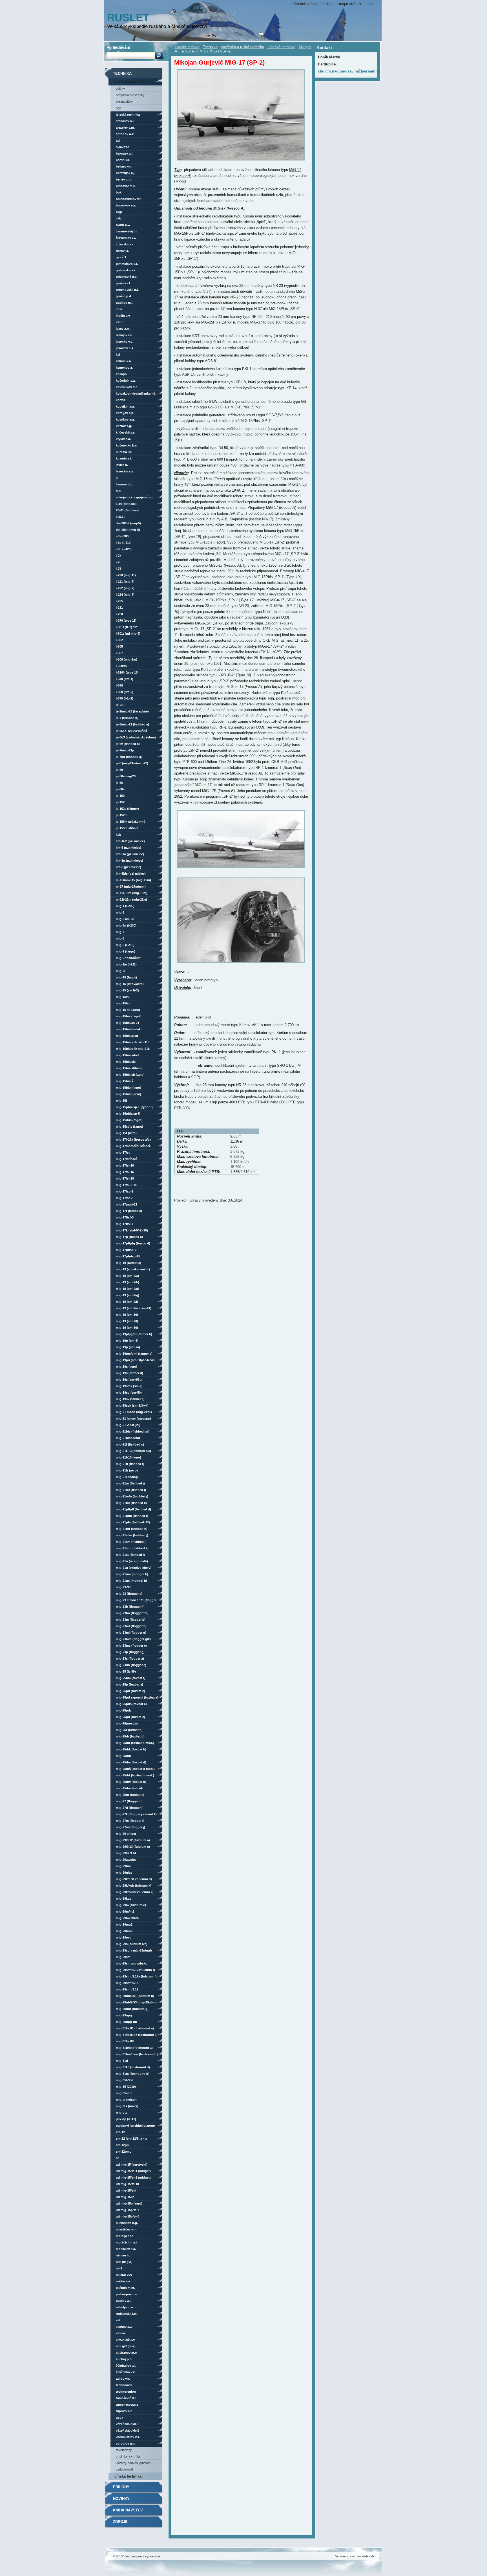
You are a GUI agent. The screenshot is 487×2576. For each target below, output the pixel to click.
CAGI (119, 212)
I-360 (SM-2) (125, 692)
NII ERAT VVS (124, 2275)
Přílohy (121, 2487)
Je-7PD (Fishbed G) (129, 757)
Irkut (119, 322)
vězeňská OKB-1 (127, 2424)
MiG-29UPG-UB (126, 2022)
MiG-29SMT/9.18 (127, 1983)
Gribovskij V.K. (126, 270)
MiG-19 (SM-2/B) (128, 1282)
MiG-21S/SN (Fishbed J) (132, 1535)
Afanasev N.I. (125, 121)
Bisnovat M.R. (125, 186)
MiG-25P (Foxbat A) (130, 1684)
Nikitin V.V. (123, 2281)
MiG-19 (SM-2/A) (127, 1276)
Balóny (120, 89)
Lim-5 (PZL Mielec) (129, 848)
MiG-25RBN (123, 1756)
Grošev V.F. (123, 283)
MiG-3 (120, 912)
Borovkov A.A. (126, 205)
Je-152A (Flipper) (127, 809)
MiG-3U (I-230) (126, 925)
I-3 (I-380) (123, 536)
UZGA (119, 2417)
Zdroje (120, 2522)
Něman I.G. (124, 2255)
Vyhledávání (118, 47)
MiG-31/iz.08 (125, 2041)
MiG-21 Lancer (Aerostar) (133, 1418)
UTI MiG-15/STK (126, 2190)
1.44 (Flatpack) (126, 504)
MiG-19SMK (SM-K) (129, 1386)
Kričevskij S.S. (126, 432)
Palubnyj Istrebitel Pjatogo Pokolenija (135, 2126)
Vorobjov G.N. (126, 2443)
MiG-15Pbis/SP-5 (128, 1114)
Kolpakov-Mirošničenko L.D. (136, 393)
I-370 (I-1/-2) (125, 698)
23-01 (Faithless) (128, 510)
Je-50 (119, 770)
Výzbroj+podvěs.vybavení (134, 2463)
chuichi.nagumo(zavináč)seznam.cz (349, 71)
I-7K (119, 556)
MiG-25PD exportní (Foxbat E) (137, 1697)
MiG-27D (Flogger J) (130, 1808)
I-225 (119, 601)
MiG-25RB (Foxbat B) (130, 1736)
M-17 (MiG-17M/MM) (131, 886)
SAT (118, 2320)
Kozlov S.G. (124, 426)
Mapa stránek (350, 4)
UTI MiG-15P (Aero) (129, 2203)
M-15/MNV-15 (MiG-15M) (133, 880)
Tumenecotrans (127, 2405)
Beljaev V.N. (124, 166)
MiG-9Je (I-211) (126, 964)
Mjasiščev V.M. (127, 2229)
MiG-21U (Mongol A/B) (132, 1561)
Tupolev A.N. (125, 2411)
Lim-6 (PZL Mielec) (129, 867)
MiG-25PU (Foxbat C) (130, 1717)
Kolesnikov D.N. (127, 387)
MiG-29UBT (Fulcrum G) (132, 2009)
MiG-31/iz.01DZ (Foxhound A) (137, 2035)
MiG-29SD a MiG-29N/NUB (134, 1950)
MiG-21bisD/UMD (128, 1438)
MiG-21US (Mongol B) (131, 1581)
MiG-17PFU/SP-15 (128, 1256)
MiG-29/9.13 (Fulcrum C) (133, 1847)
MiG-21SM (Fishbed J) (131, 1542)
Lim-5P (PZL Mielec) (130, 861)
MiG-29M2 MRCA (127, 1918)
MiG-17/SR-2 (124, 1198)
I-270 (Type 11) (126, 621)
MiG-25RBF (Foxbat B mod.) (135, 1743)
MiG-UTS (122, 2113)
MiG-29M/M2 (125, 1911)
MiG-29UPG (124, 2015)
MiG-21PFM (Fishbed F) (132, 1516)
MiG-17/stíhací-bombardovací (127, 1160)
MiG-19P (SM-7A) (128, 1347)
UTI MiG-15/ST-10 (127, 2184)
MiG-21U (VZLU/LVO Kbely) (134, 1568)
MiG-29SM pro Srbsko (132, 1963)
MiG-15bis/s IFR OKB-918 (133, 1049)
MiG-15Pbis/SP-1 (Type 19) (135, 1107)
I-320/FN (121, 666)
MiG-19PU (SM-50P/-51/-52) (135, 1360)
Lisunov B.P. (125, 484)
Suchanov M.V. (127, 2353)
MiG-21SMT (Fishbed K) (132, 1548)
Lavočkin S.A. (125, 471)
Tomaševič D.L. (126, 2398)
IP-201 (120, 705)
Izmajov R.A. (124, 335)
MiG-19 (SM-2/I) (127, 1302)
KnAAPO (121, 374)
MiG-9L (120, 971)
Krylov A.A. (123, 439)
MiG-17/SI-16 (125, 1172)
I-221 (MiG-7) (125, 582)
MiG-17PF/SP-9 (126, 1250)
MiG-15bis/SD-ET (127, 1055)
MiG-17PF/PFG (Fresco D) (133, 1243)
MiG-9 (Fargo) (126, 951)
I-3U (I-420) (124, 549)
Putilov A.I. (124, 2301)
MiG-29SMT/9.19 (127, 1989)
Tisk (329, 4)
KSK (118, 835)
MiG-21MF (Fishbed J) (131, 1490)
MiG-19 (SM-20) (127, 1321)
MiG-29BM (123, 1866)
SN (118, 2158)
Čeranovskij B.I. (127, 231)
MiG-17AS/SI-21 (127, 1204)
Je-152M (122, 815)
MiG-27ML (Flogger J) (130, 1827)
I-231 (119, 608)
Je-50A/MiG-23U (127, 776)
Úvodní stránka (187, 47)
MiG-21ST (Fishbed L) (130, 1555)
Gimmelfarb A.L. (127, 264)
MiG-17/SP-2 (125, 1191)
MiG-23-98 (123, 1587)
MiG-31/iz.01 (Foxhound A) (135, 2028)
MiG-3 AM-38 (125, 919)
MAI (119, 491)
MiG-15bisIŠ (124, 1081)
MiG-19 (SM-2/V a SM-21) (134, 1308)
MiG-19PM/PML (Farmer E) (134, 1354)
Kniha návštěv (128, 2510)
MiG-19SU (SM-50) (129, 1393)
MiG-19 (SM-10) (127, 1315)
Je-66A (120, 789)
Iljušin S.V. (123, 316)
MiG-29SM (123, 1957)
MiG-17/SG (123, 1152)
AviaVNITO (123, 147)
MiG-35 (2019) (126, 2087)
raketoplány (124, 2450)
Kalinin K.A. (124, 361)
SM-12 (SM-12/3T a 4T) (131, 2139)
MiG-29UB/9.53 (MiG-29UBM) (136, 2002)
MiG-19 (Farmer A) (129, 1263)
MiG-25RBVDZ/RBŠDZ (130, 1788)
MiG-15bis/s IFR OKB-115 (133, 1042)
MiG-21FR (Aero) (127, 1470)
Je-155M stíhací (127, 828)
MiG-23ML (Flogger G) (131, 1633)
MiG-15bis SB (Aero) (130, 1075)
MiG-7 (120, 932)
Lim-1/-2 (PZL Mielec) (130, 841)
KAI (118, 355)
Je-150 (120, 796)
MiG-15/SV (123, 1003)
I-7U (119, 562)
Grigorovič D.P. (127, 277)
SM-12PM (123, 2145)
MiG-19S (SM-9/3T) (129, 1380)
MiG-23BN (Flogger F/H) (132, 1613)
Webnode (368, 2556)
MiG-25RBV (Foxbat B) (131, 1782)
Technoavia (124, 2385)
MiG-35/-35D (125, 2080)
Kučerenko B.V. (127, 445)
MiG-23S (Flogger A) (130, 1658)
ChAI (119, 309)
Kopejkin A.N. (125, 406)
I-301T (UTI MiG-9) (128, 633)
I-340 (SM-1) (125, 679)
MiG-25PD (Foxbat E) (130, 1691)
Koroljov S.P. (125, 413)
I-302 (119, 640)
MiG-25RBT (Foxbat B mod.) (135, 1775)
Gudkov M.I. (125, 303)
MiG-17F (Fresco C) (129, 1211)
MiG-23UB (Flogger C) (131, 1665)
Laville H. (122, 465)
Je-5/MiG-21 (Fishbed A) (132, 724)
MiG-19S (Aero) (127, 1367)
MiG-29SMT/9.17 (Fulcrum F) (135, 1970)
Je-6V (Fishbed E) (128, 744)
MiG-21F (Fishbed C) (130, 1444)
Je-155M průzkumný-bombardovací (131, 822)
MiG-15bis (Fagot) (129, 1016)
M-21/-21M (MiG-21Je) (131, 899)
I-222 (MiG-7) (125, 588)
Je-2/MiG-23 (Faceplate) (132, 711)
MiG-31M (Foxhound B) (133, 2074)
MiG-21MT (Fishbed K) (131, 1503)
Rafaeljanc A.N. (126, 2307)
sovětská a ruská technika (243, 47)
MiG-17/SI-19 (125, 1178)
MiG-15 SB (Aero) (128, 1010)
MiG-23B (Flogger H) (130, 1607)
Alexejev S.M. (125, 127)
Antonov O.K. (125, 134)
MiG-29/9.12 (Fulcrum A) (133, 1840)
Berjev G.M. (124, 179)
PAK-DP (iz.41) (126, 2119)
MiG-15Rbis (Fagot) (129, 1120)
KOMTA (120, 400)
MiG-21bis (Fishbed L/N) (133, 1431)
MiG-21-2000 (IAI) (128, 1425)
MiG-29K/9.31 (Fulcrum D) (134, 1879)
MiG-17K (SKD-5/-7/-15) (132, 1230)
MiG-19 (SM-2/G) (128, 1295)
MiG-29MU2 (124, 1931)
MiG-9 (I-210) (125, 945)
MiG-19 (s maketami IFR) (133, 1269)
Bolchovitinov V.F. (129, 199)
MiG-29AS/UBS (126, 1860)
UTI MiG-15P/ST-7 (128, 2210)
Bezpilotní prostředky (130, 95)
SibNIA (120, 2333)
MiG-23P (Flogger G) (130, 1652)
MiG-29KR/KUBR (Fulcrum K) (135, 1892)
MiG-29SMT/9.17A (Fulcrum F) (136, 1976)
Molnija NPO (125, 2236)
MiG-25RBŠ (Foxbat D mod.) (135, 1769)
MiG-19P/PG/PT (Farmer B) (134, 1334)
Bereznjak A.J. (126, 173)
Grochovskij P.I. (127, 290)
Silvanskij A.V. (126, 2340)
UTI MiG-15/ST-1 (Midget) (133, 2171)
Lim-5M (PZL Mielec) (130, 854)
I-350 (119, 685)
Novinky (121, 2499)
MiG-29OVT (123, 1937)
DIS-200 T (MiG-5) (128, 530)
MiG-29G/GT (124, 1873)
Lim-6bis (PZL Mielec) (131, 874)
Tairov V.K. (123, 2379)
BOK (119, 192)
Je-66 (119, 783)
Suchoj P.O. (124, 2359)
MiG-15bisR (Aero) (129, 1088)
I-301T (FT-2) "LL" (127, 627)
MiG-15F (121, 1101)
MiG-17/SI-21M (126, 1185)
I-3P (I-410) (124, 543)
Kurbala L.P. (124, 452)
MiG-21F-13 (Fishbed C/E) (133, 1451)
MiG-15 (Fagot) (126, 977)
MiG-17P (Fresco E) (129, 1237)
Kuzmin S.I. (124, 458)
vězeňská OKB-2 (127, 2430)
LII (117, 478)
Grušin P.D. (124, 296)
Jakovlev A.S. (125, 348)
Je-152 (120, 802)
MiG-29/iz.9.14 (126, 1853)
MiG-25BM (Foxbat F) (131, 1678)
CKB (119, 218)
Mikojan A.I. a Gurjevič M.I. (135, 497)
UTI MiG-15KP (125, 2197)
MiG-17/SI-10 (125, 1165)
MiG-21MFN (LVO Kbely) (132, 1496)
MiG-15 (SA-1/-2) (127, 990)
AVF (118, 140)
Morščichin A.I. (127, 2242)
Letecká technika (281, 47)
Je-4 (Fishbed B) (127, 718)
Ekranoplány (124, 102)
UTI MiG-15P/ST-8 (128, 2216)
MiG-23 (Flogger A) (129, 1594)
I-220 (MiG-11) (126, 575)
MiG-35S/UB (124, 2093)
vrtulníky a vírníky (128, 2456)
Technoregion (126, 2392)
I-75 (119, 569)
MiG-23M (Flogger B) (131, 1620)
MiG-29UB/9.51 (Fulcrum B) (135, 1996)
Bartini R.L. (123, 160)
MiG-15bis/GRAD (127, 1036)
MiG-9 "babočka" (128, 958)
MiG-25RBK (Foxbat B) (131, 1749)
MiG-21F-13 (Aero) (129, 1457)
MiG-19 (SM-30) (127, 1328)
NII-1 (119, 2268)
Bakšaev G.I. (125, 153)
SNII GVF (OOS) (126, 2346)
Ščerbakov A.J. (126, 2366)
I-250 (119, 614)
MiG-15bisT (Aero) (129, 1094)
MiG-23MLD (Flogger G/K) (133, 1639)
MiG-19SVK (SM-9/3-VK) (132, 1405)
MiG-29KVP (124, 1899)
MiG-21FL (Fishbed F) (130, 1464)
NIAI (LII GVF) (124, 2262)
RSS (371, 4)
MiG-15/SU (123, 997)
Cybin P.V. (123, 225)
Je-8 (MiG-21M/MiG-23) (132, 763)
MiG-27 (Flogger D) (129, 1801)
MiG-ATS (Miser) (127, 2106)
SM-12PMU (124, 2152)
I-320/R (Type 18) (127, 672)
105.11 (120, 517)
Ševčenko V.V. (126, 2372)
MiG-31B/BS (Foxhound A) (134, 2048)
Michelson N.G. (127, 2223)
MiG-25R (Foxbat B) (129, 1730)
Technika (210, 47)
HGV (118, 108)
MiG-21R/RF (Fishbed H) (132, 1529)
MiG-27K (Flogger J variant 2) (136, 1814)
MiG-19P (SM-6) (127, 1341)
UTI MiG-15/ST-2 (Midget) (133, 2177)
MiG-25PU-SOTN (127, 1723)
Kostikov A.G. (125, 419)
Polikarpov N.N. (127, 2294)
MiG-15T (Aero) (126, 1133)
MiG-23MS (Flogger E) (131, 1646)
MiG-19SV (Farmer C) (130, 1399)
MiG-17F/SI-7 (125, 1224)
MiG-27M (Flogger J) (130, 1821)
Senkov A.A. (124, 2327)
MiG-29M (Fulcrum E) (131, 1905)
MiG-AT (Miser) (126, 2100)
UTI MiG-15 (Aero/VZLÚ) (132, 2164)
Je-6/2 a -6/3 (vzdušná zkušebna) (131, 732)
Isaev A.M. (123, 329)
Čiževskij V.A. (125, 244)
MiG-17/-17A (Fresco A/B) (133, 1139)
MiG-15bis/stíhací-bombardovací (129, 1069)
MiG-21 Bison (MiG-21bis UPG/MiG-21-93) (134, 1413)
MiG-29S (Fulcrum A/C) (132, 1944)
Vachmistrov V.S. (128, 2437)
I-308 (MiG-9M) (127, 659)
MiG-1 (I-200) (125, 906)
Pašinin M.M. (125, 2288)
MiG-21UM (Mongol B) (132, 1574)
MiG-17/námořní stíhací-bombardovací (133, 1147)
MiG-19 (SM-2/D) (128, 1289)
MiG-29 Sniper (126, 1834)
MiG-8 (120, 938)
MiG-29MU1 (124, 1924)
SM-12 (120, 2132)
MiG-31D (122, 2061)
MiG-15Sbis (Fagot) (130, 1127)
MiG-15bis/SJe (126, 1062)
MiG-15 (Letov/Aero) (130, 984)
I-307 (119, 653)
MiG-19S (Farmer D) (130, 1373)
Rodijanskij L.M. (127, 2314)
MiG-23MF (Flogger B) (131, 1626)
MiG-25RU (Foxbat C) (130, 1795)
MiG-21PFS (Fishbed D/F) (133, 1522)
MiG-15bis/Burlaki (129, 1029)
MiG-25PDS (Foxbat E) (131, 1704)
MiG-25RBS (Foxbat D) (131, 1762)
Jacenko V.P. (125, 342)
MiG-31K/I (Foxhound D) (133, 2067)
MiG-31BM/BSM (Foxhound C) (137, 2054)
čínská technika (128, 2476)
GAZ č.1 (121, 257)
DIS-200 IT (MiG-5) (128, 523)
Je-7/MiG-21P (125, 750)
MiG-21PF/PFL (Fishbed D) (133, 1509)
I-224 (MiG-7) (125, 595)
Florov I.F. (122, 251)
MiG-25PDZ (124, 1710)
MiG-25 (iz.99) (126, 1671)
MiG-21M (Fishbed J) (130, 1483)
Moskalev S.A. (126, 2249)
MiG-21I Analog (127, 1477)
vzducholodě (125, 2469)
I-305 (119, 646)
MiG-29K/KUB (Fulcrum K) (134, 1886)
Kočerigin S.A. (126, 380)
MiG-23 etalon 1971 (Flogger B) (136, 1601)
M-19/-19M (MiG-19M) (132, 893)
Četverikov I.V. (126, 238)
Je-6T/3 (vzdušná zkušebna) (136, 737)
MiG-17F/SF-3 (125, 1217)
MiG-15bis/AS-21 (128, 1023)
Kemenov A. (124, 368)
